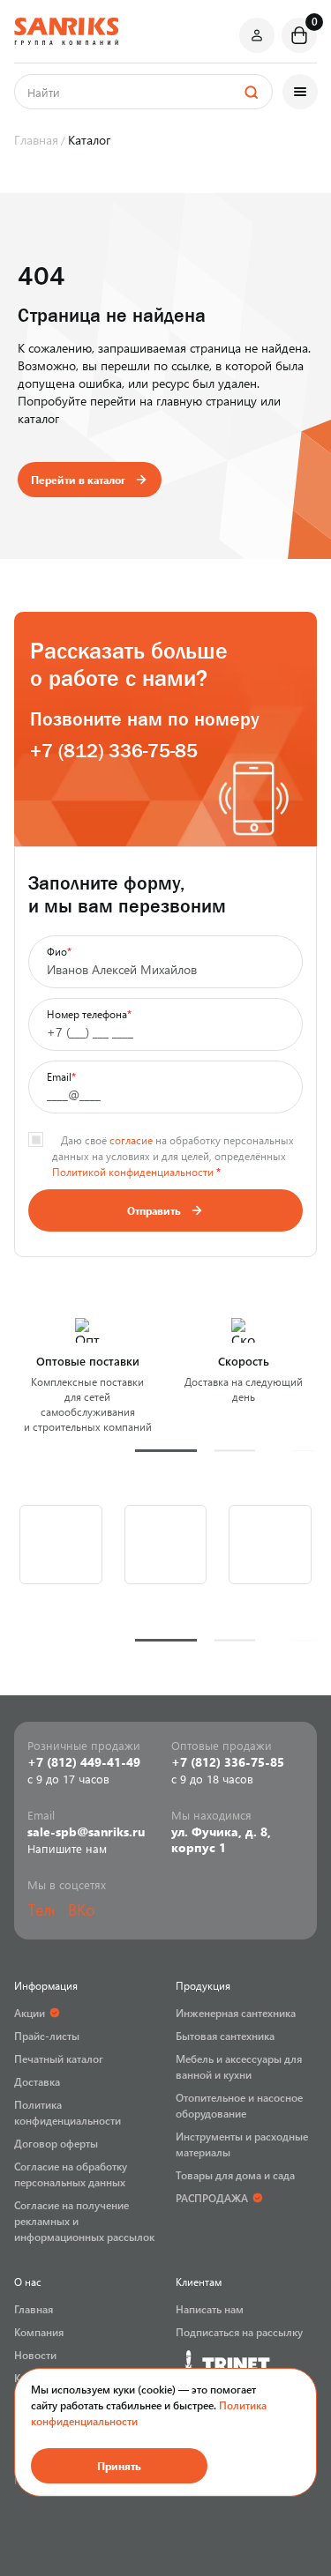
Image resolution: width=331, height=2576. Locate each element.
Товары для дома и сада (235, 2175)
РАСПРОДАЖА (212, 2198)
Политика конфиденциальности (68, 2112)
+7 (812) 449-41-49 (84, 1762)
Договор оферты (56, 2143)
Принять (119, 2466)
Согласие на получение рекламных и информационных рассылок (84, 2221)
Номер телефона (89, 1014)
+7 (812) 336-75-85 (114, 751)
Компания (39, 2332)
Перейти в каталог (78, 480)
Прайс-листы (47, 2036)
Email (61, 1076)
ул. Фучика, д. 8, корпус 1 (221, 1840)
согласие (131, 1140)
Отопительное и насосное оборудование (239, 2105)
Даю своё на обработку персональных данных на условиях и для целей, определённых (173, 1156)
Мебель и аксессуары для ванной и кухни (239, 2066)
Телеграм (41, 1910)
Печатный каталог (59, 2059)
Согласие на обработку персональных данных (71, 2174)
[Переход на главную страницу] (66, 31)
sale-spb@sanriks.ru (86, 1832)
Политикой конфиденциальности (133, 1172)
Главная (34, 2309)
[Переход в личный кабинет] (257, 35)
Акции (30, 2013)
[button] (166, 1451)
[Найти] (251, 92)
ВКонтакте (81, 1910)
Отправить (154, 1210)
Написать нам (210, 2309)
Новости (35, 2355)
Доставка (37, 2081)
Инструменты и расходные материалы (242, 2144)
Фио (59, 951)
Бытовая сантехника (225, 2036)
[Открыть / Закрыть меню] (300, 92)
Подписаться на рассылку (239, 2332)
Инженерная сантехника (236, 2013)
